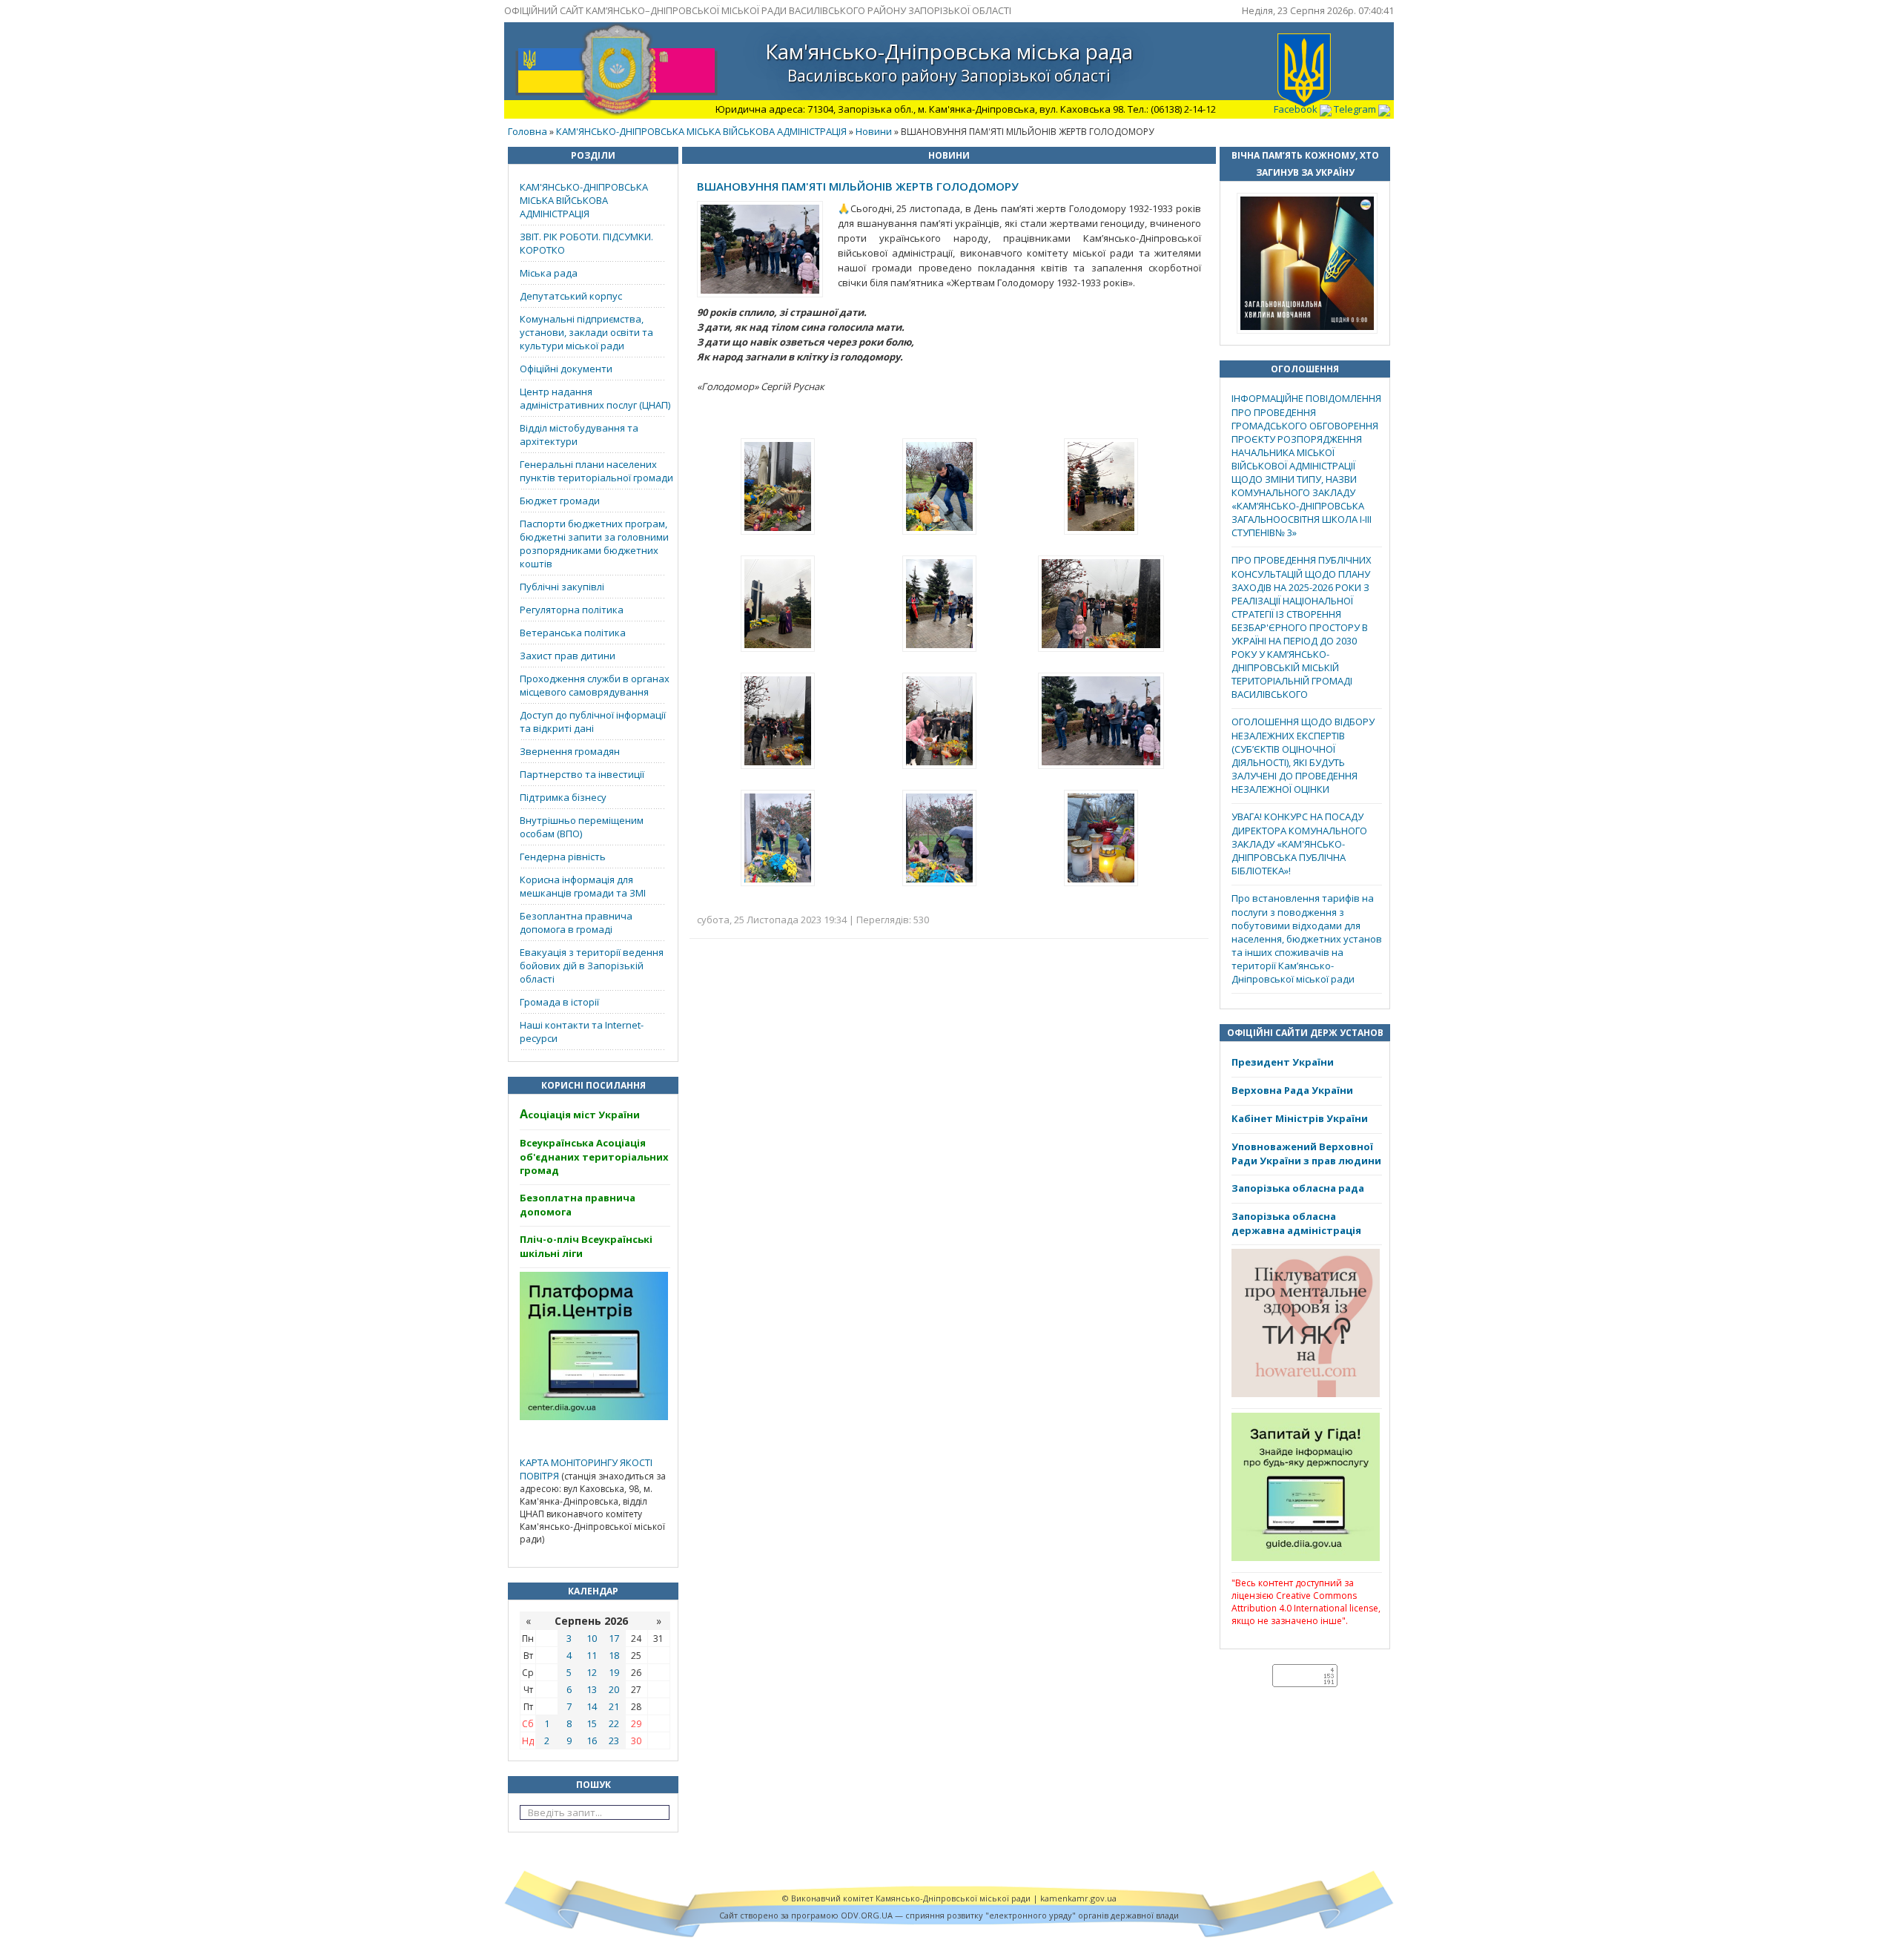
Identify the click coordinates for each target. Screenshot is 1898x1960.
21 (614, 1706)
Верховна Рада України (1292, 1090)
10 (592, 1638)
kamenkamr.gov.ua (1078, 1898)
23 (614, 1740)
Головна (528, 131)
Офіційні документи (566, 369)
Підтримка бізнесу (563, 797)
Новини (874, 131)
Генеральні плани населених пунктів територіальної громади (596, 471)
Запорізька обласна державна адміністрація (1296, 1223)
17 (614, 1638)
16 (592, 1740)
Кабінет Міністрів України (1300, 1118)
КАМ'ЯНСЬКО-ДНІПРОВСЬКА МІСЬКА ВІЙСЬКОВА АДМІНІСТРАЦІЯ (701, 131)
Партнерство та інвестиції (582, 774)
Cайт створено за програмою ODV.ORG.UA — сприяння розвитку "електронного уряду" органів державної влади (949, 1915)
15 (592, 1723)
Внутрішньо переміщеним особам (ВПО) (582, 827)
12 (592, 1672)
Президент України (1283, 1062)
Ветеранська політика (573, 633)
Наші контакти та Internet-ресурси (582, 1032)
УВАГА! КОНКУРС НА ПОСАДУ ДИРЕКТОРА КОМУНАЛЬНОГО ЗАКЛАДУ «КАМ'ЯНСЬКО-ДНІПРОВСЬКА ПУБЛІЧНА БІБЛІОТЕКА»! (1299, 844)
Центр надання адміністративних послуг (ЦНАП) (595, 398)
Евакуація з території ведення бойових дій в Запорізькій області (592, 966)
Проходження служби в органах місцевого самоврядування (595, 685)
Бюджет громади (560, 501)
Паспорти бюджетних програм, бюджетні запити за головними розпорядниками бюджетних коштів (594, 544)
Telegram (1356, 109)
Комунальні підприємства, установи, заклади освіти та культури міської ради (586, 332)
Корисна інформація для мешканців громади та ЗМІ (583, 886)
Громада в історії (559, 1002)
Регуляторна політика (572, 610)
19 (614, 1672)
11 (592, 1655)
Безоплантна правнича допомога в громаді (576, 923)
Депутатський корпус (571, 296)
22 (614, 1723)
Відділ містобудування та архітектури (579, 435)
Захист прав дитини (568, 656)
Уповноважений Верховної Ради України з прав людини (1306, 1154)
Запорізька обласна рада (1298, 1188)
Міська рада (549, 273)
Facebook (1297, 109)
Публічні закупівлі (562, 587)
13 (592, 1689)
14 (592, 1706)
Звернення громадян (570, 751)
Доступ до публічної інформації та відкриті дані (593, 722)
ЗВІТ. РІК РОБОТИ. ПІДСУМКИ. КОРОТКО (586, 243)
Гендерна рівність (563, 857)
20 (614, 1689)
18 (614, 1655)
